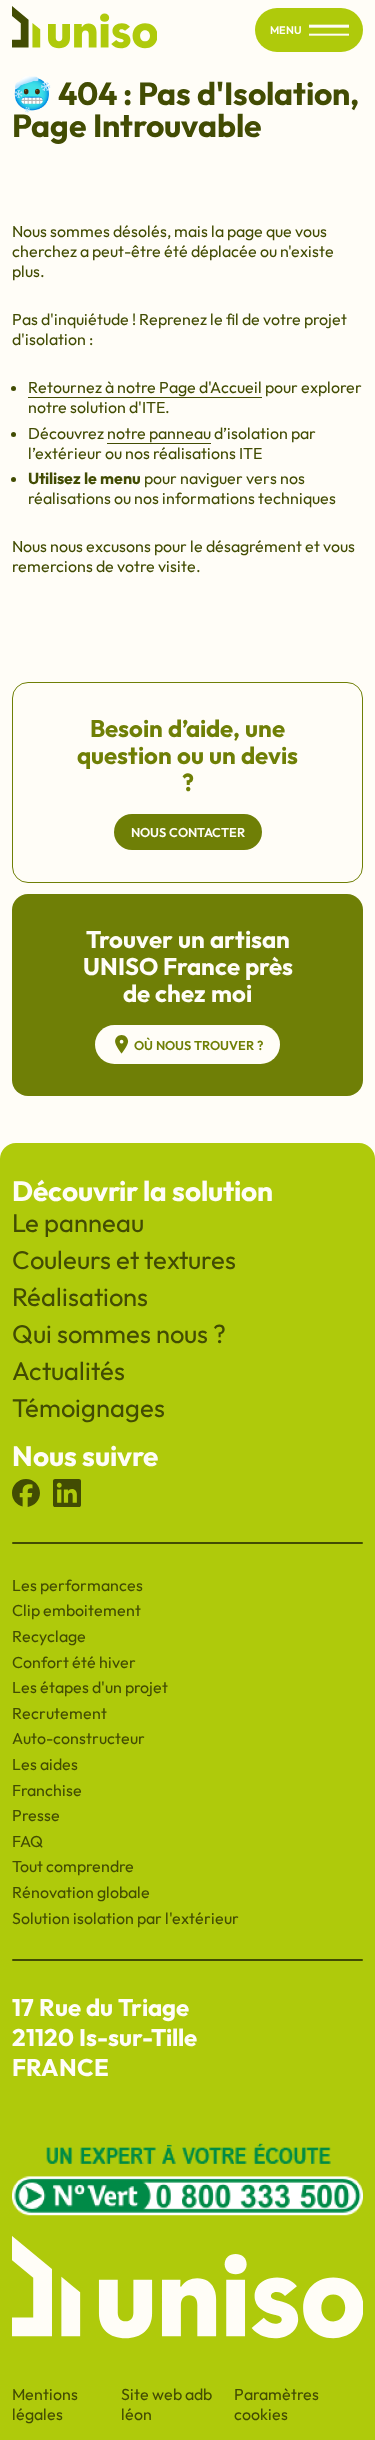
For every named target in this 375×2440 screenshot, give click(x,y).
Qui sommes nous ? (119, 1333)
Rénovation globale (81, 1892)
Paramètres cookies (276, 2404)
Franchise (47, 1790)
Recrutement (59, 1713)
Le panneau (78, 1222)
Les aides (45, 1764)
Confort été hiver (74, 1662)
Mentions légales (45, 2404)
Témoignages (88, 1407)
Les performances (77, 1585)
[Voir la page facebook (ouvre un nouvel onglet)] (26, 1501)
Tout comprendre (73, 1866)
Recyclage (49, 1636)
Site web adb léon (178, 2404)
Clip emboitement (76, 1610)
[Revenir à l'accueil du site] (85, 30)
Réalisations (80, 1296)
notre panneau (159, 433)
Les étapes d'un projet (90, 1687)
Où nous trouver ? (198, 1045)
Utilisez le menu (86, 478)
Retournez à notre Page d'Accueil (145, 387)
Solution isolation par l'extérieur (125, 1918)
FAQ (27, 1841)
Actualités (68, 1370)
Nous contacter (188, 832)
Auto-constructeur (78, 1738)
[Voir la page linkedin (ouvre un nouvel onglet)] (67, 1501)
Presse (36, 1815)
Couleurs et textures (124, 1259)
